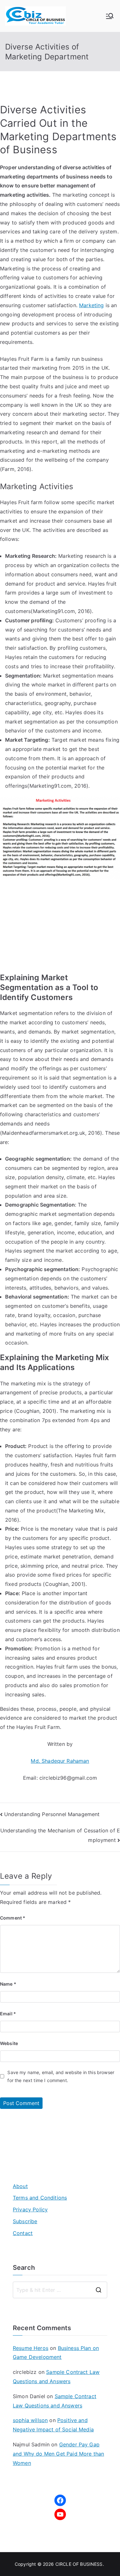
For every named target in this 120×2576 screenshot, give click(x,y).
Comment (13, 1918)
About (20, 2186)
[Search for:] (60, 2290)
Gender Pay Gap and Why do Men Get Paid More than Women (58, 2454)
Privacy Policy (30, 2209)
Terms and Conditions (40, 2198)
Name (8, 1984)
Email (8, 2014)
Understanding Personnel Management (52, 1814)
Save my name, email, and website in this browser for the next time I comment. (61, 2076)
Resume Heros (31, 2348)
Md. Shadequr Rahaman (60, 1761)
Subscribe (25, 2221)
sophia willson (30, 2420)
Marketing (91, 305)
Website (9, 2043)
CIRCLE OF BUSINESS (79, 2564)
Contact (23, 2233)
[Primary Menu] (110, 16)
